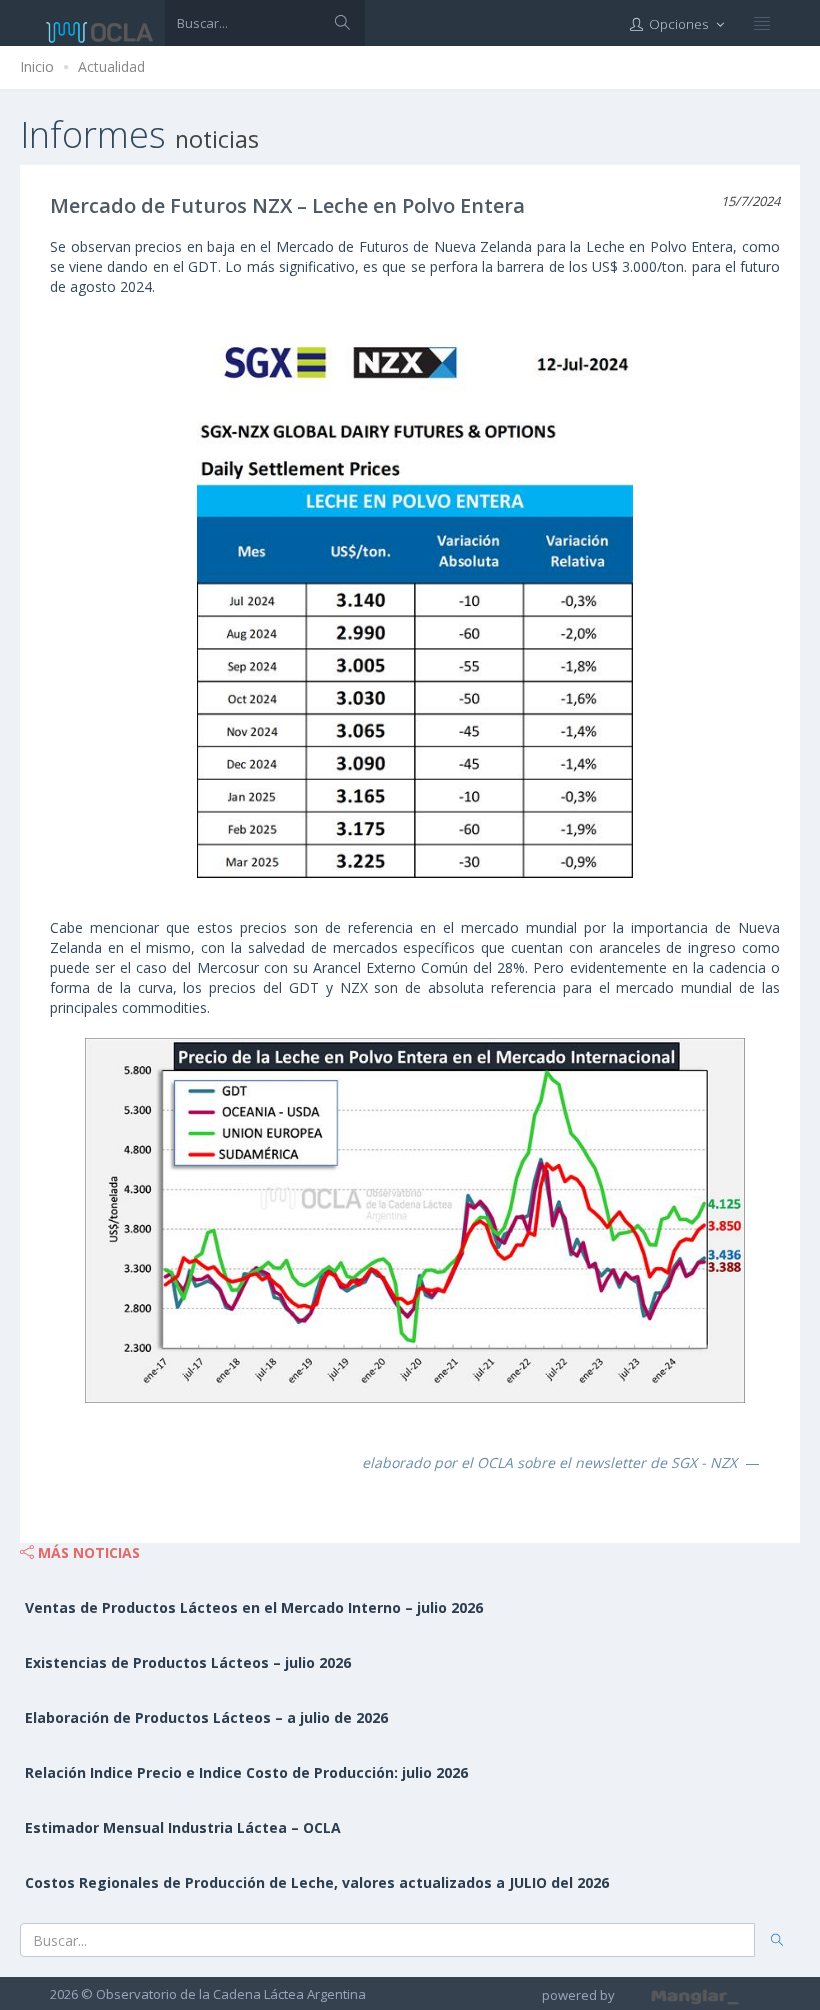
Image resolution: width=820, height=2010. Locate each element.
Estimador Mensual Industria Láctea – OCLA (183, 1827)
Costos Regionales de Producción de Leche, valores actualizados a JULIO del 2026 (317, 1882)
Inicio (37, 66)
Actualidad (111, 66)
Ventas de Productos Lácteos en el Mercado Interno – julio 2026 (254, 1607)
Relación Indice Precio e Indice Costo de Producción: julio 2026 (246, 1772)
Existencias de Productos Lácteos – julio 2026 (188, 1662)
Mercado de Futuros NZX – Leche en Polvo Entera (287, 205)
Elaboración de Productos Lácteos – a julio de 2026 (206, 1717)
